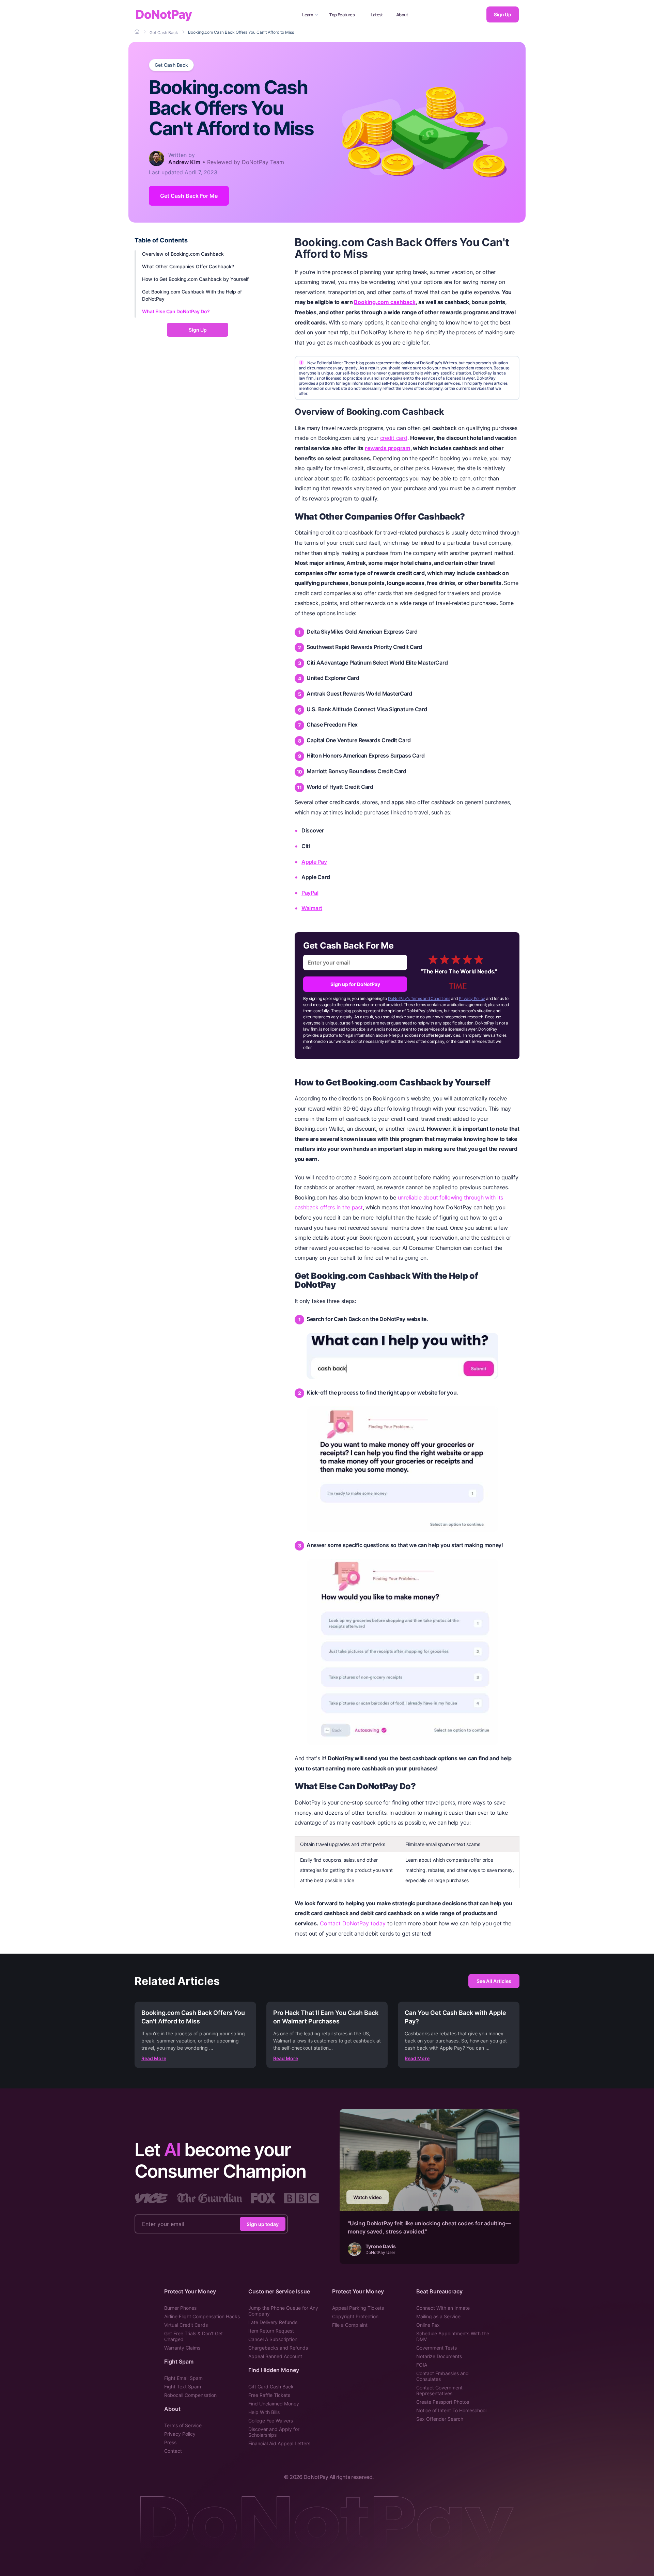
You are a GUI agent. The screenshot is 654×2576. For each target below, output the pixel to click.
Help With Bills (264, 2412)
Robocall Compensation (190, 2395)
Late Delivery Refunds (273, 2322)
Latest (377, 15)
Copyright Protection (355, 2316)
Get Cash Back (171, 65)
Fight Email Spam (183, 2378)
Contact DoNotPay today (353, 1923)
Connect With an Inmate (443, 2308)
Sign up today (263, 2224)
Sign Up (502, 14)
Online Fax (428, 2325)
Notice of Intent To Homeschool (451, 2410)
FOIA (422, 2365)
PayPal (310, 893)
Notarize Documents (439, 2356)
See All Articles (494, 1981)
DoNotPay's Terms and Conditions (419, 998)
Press (170, 2442)
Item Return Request (271, 2331)
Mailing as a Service (438, 2316)
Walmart (312, 908)
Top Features (342, 15)
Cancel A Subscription (273, 2339)
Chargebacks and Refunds (278, 2348)
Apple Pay (314, 862)
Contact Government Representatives (439, 2390)
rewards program (388, 448)
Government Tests (437, 2348)
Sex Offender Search (440, 2419)
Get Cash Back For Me (189, 196)
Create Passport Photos (443, 2402)
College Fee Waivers (271, 2421)
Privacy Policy (472, 998)
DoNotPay (164, 14)
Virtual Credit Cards (186, 2325)
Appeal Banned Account (275, 2356)
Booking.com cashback (385, 302)
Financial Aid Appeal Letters (279, 2443)
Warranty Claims (182, 2348)
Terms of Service (183, 2425)
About (402, 15)
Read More (154, 2058)
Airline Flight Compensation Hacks (202, 2316)
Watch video (368, 2197)
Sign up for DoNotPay (355, 984)
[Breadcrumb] (138, 32)
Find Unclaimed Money (274, 2404)
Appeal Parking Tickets (358, 2308)
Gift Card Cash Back (271, 2387)
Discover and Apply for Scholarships (274, 2432)
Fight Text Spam (183, 2387)
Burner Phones (180, 2308)
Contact (173, 2451)
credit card (394, 438)
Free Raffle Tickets (269, 2395)
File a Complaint (350, 2325)
